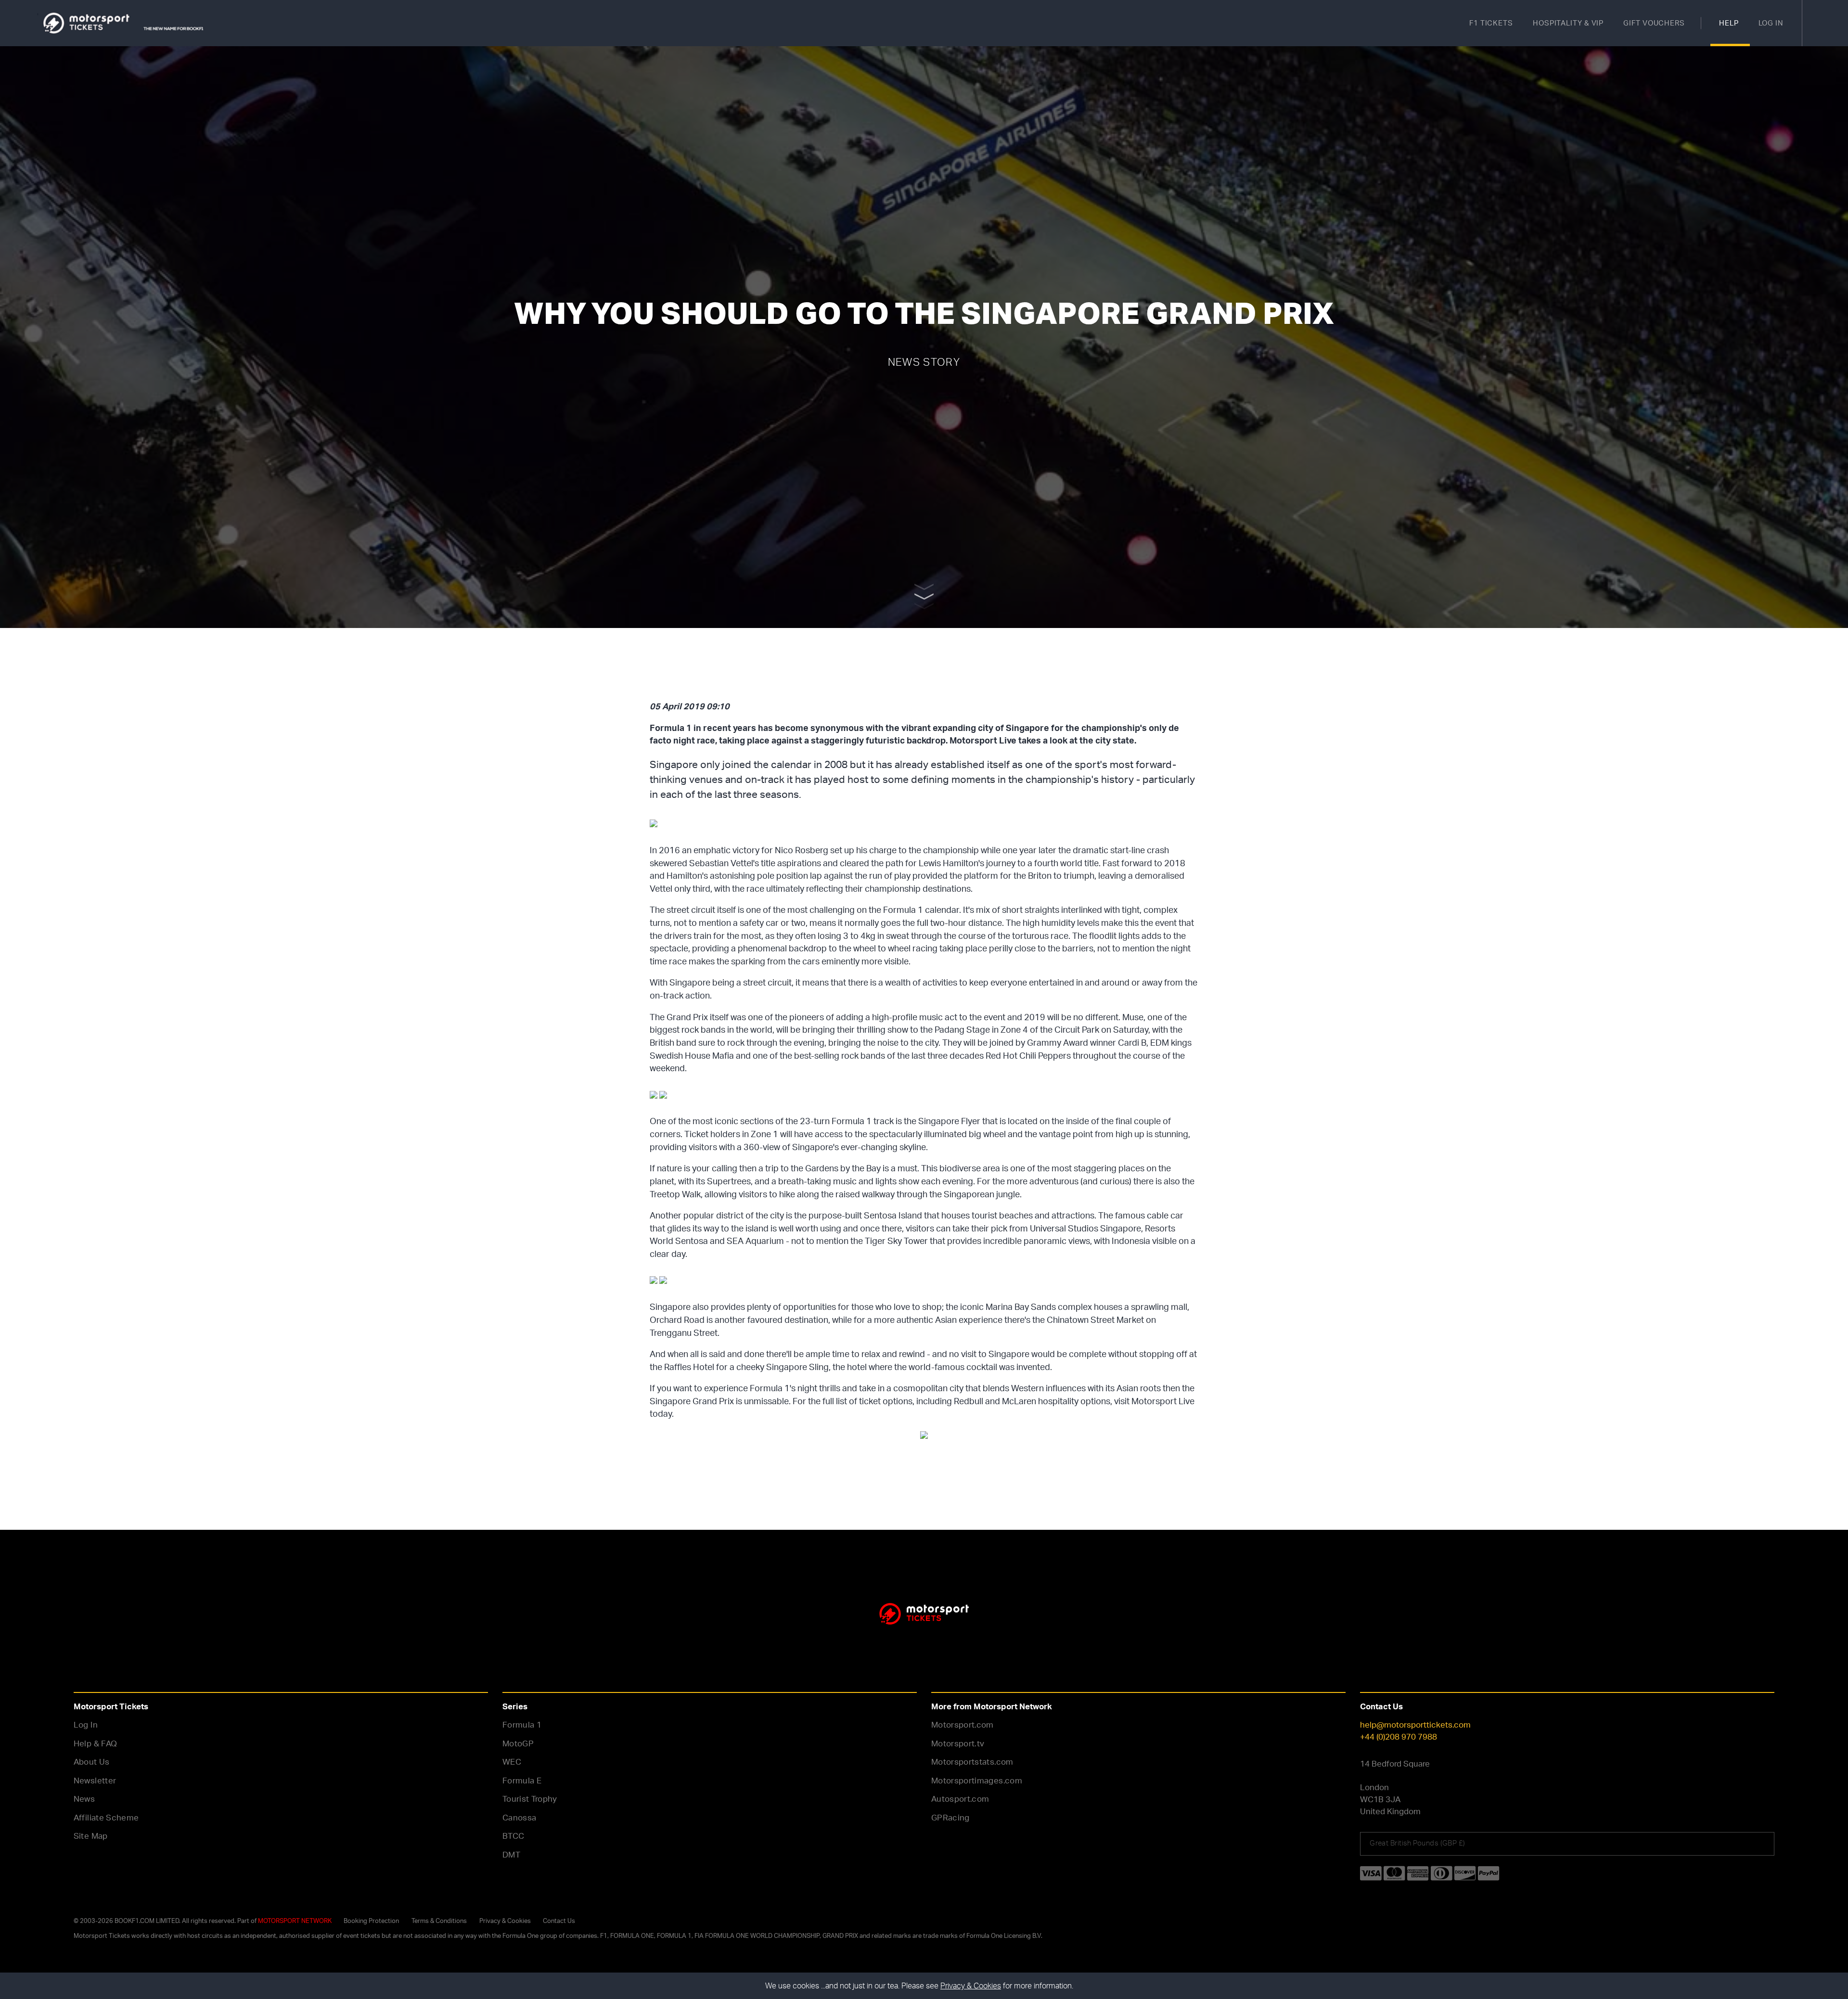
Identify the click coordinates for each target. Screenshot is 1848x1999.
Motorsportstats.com (972, 1762)
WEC (512, 1762)
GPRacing (950, 1817)
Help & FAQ (95, 1743)
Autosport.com (960, 1799)
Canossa (519, 1817)
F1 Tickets (1491, 23)
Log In (86, 1724)
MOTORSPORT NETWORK (295, 1921)
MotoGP (518, 1743)
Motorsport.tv (958, 1743)
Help (1729, 23)
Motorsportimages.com (977, 1780)
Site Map (91, 1836)
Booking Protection (371, 1921)
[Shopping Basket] (1825, 23)
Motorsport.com (962, 1724)
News (84, 1799)
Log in (1771, 23)
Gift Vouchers (1654, 23)
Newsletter (95, 1780)
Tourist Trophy (530, 1799)
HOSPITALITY (1568, 23)
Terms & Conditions (439, 1921)
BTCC (513, 1836)
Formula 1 (522, 1724)
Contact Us (559, 1921)
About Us (92, 1762)
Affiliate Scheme (106, 1817)
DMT (511, 1854)
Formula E (522, 1780)
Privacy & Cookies (505, 1921)
